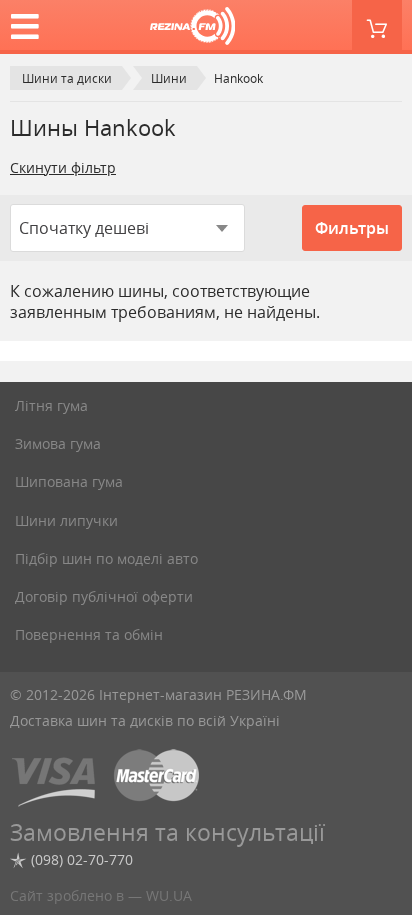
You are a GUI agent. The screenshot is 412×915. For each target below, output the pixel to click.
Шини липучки (66, 520)
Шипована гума (69, 481)
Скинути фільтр (63, 167)
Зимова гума (58, 443)
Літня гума (51, 405)
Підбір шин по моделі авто (106, 558)
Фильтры (352, 228)
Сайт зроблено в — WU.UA (101, 895)
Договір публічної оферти (104, 596)
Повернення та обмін (89, 634)
